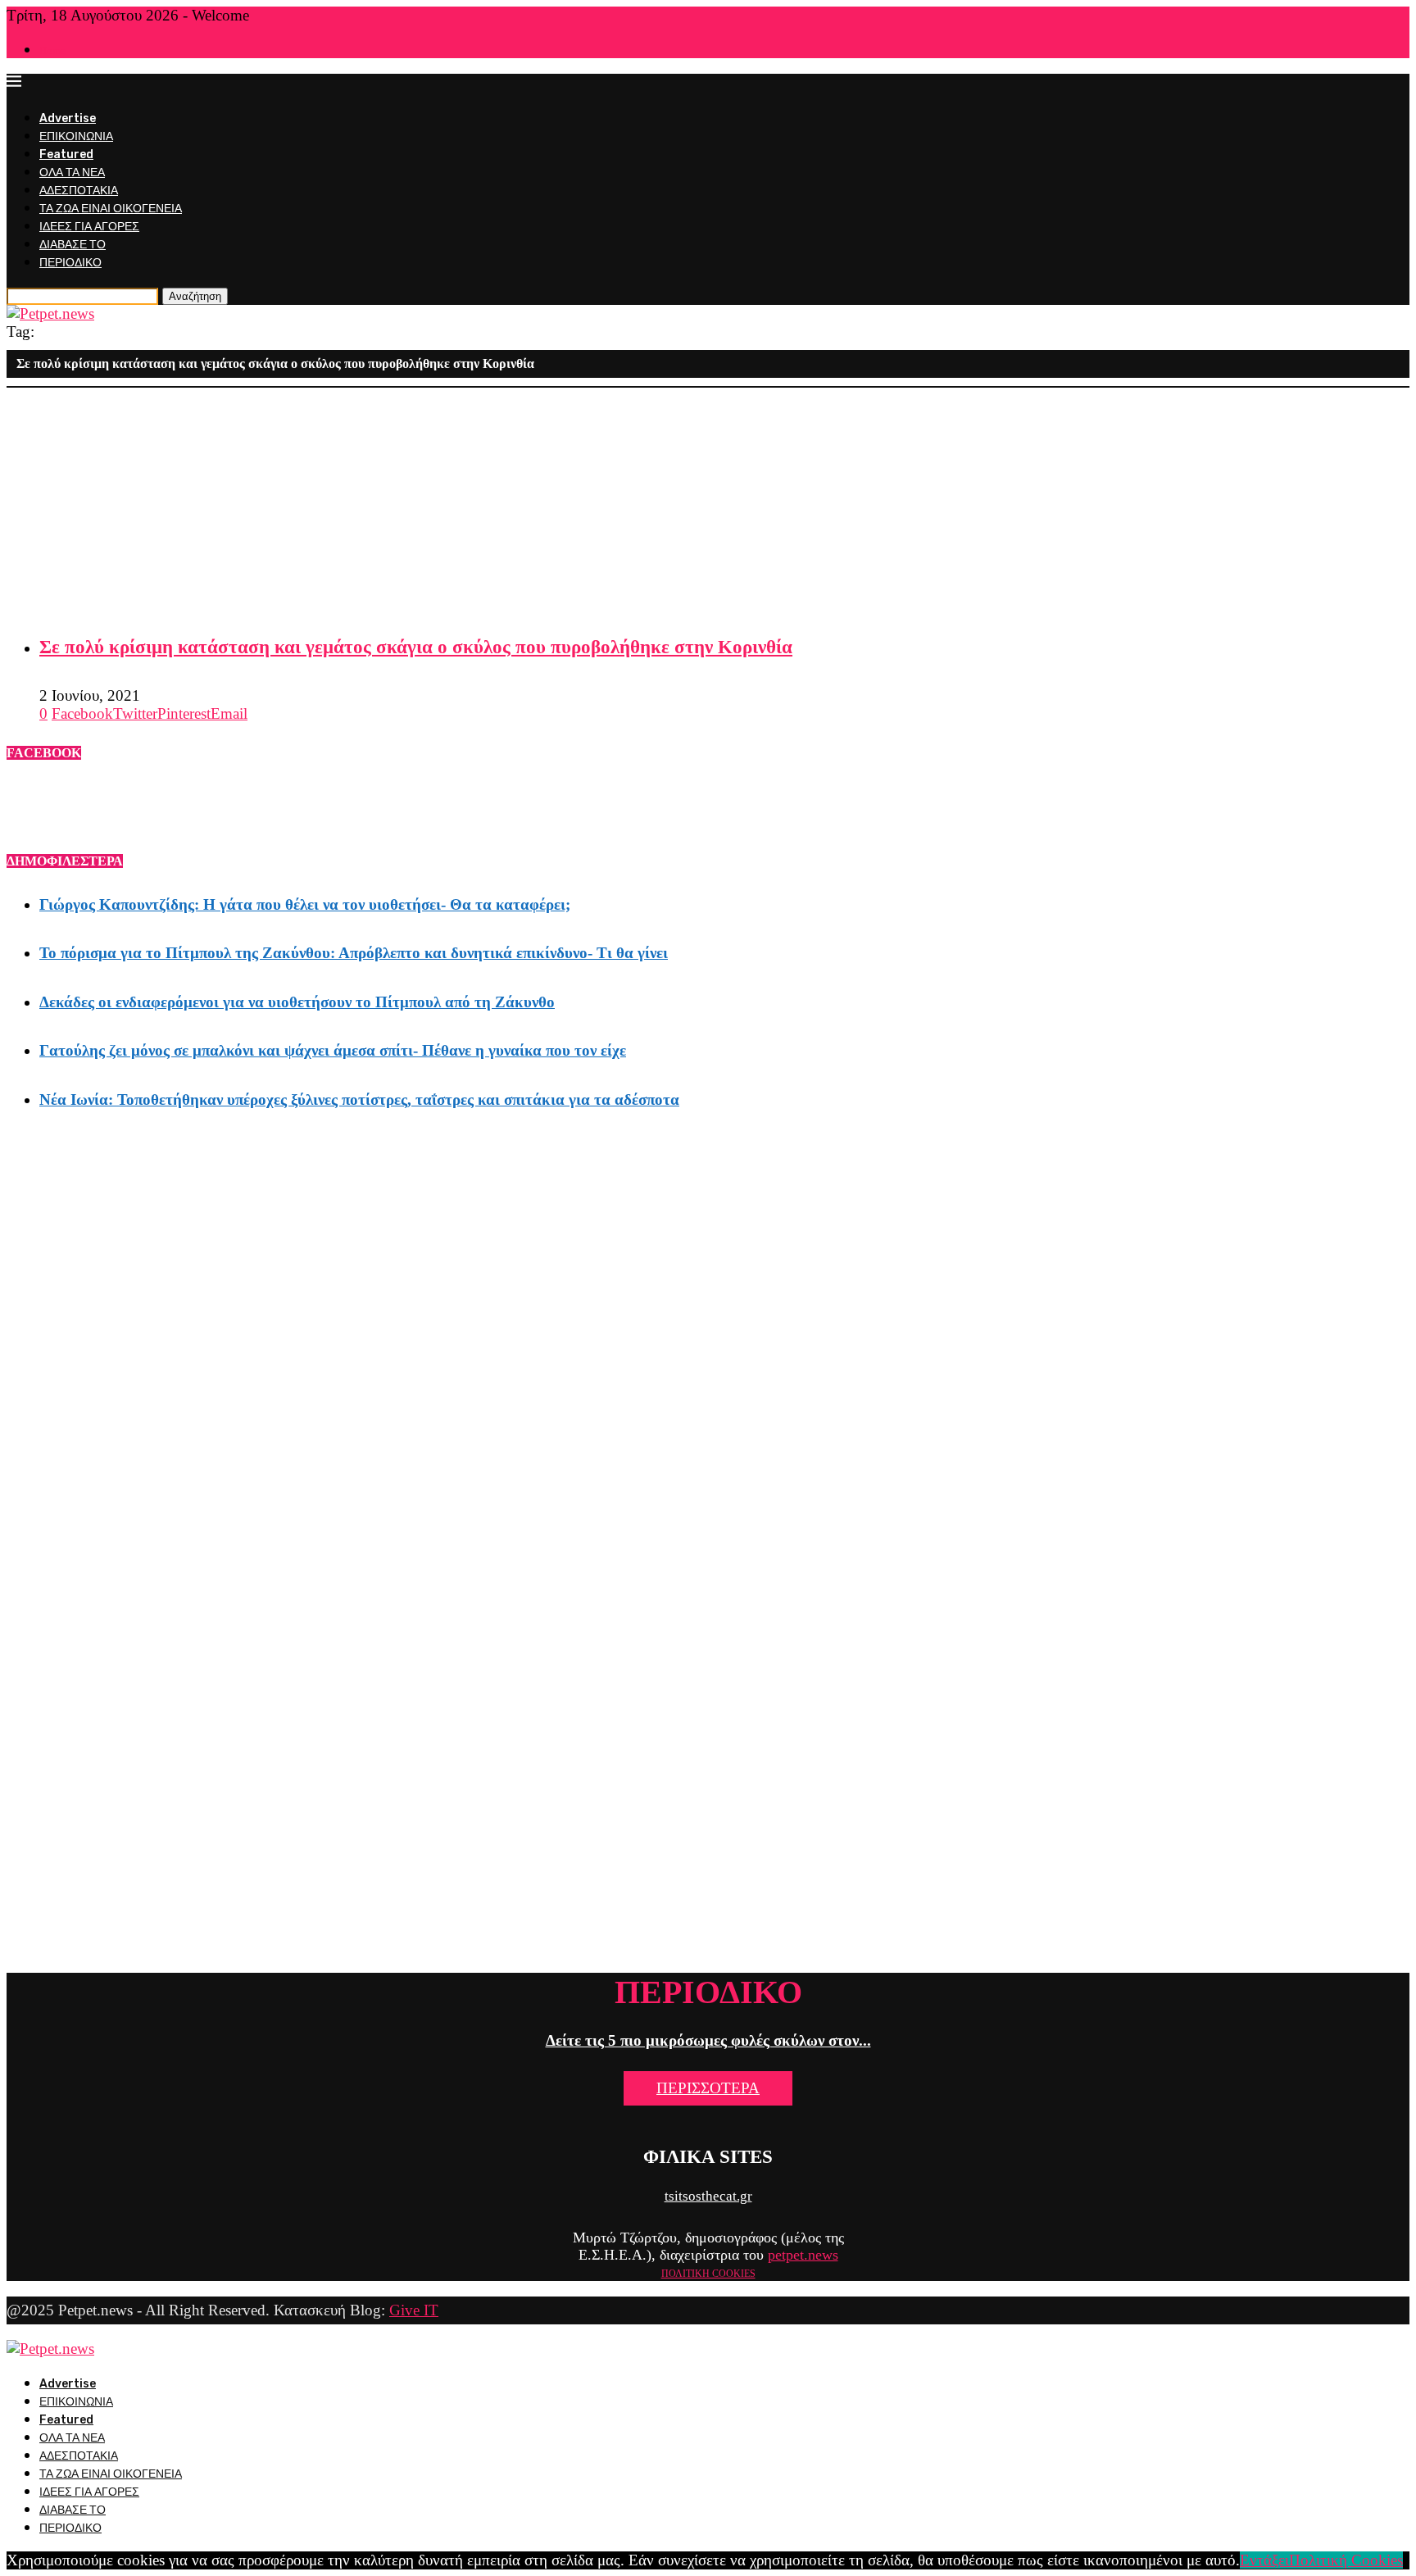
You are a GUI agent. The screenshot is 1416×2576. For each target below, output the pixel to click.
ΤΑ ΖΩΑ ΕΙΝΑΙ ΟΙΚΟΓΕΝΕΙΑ (111, 209)
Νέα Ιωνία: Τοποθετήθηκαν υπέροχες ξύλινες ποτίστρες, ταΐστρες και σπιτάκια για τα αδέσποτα (359, 1099)
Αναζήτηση (195, 296)
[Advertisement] (498, 502)
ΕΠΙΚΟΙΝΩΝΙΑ (76, 136)
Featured (66, 154)
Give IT (414, 2310)
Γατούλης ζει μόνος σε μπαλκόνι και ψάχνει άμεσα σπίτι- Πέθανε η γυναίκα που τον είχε (333, 1050)
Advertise (68, 118)
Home (52, 50)
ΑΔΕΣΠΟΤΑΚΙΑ (79, 191)
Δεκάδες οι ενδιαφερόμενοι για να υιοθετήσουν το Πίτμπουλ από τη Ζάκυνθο (297, 1002)
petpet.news (803, 2255)
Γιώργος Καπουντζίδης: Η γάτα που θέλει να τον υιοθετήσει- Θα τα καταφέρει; (305, 904)
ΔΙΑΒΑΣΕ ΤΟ (73, 245)
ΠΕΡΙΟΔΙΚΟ (70, 263)
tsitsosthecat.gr (708, 2196)
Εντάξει (1264, 2560)
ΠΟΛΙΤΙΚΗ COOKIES (708, 2274)
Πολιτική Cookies (1346, 2560)
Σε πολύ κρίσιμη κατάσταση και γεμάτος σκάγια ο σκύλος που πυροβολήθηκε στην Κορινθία (416, 647)
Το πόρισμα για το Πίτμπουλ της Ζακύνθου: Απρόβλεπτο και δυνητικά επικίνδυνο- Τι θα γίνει (354, 953)
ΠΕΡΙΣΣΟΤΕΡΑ (708, 2088)
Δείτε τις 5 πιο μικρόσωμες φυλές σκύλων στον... (708, 2040)
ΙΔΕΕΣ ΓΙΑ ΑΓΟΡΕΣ (89, 227)
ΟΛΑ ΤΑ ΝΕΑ (72, 173)
